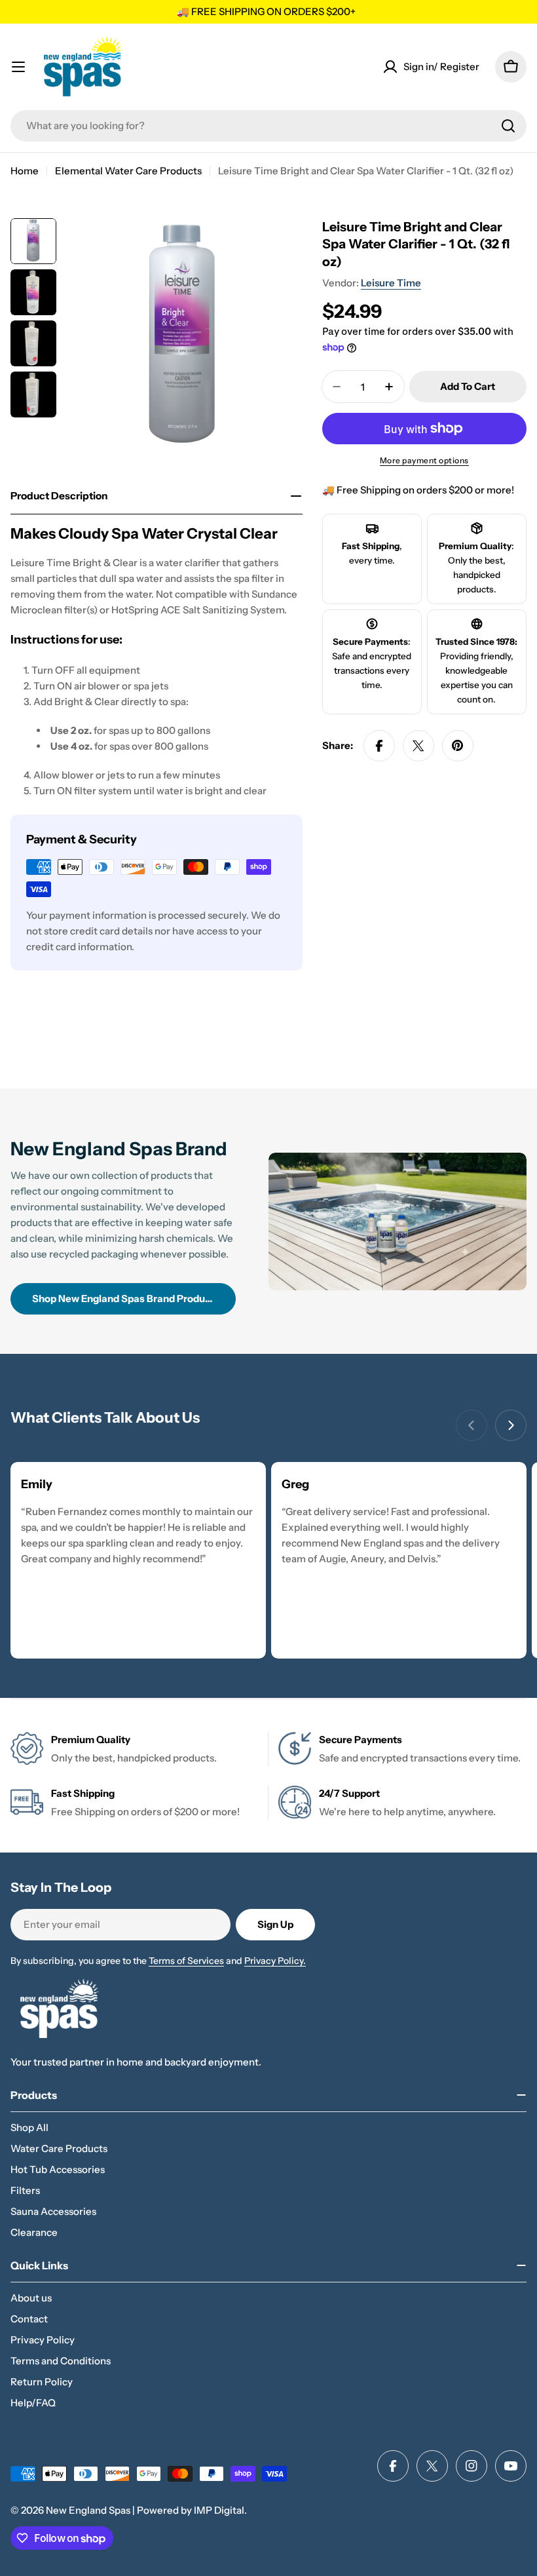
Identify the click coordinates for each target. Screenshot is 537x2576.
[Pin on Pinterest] (458, 746)
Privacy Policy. (275, 1961)
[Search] (508, 126)
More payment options (424, 460)
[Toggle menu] (18, 67)
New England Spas (88, 2510)
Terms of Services (186, 1961)
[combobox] (268, 126)
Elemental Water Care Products (128, 171)
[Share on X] (418, 746)
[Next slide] (511, 1425)
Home (25, 171)
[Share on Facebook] (379, 746)
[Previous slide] (472, 1425)
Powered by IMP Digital (191, 2510)
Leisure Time (391, 283)
